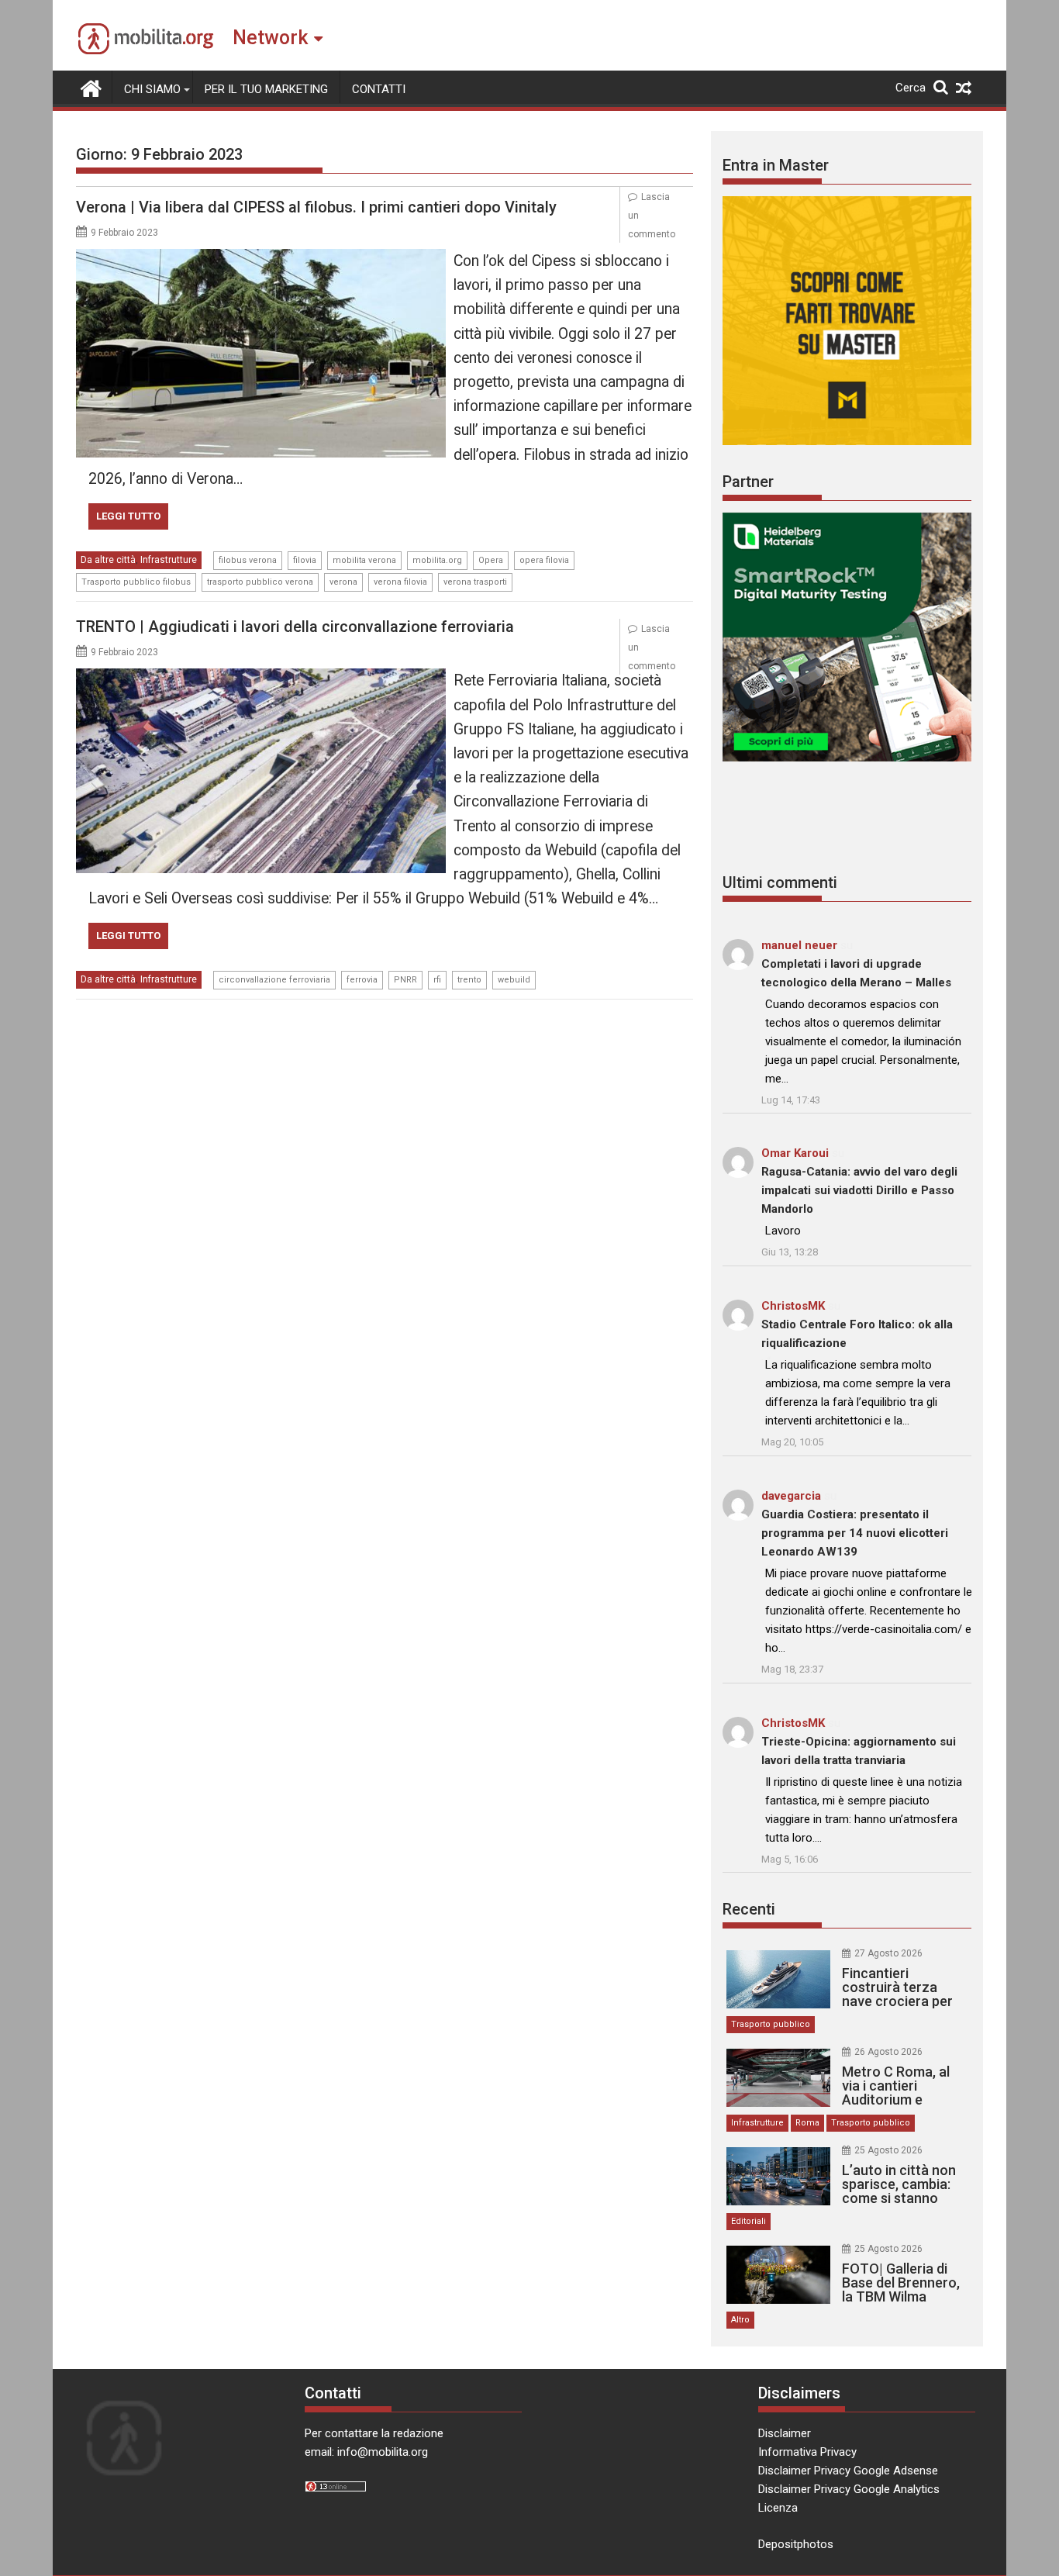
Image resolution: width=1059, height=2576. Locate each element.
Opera (491, 560)
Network (270, 38)
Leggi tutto (128, 516)
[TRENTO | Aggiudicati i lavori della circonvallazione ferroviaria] (261, 678)
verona (343, 582)
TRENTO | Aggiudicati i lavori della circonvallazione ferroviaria (295, 627)
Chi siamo (152, 89)
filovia (305, 560)
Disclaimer (785, 2433)
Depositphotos (796, 2544)
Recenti (749, 1909)
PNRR (405, 980)
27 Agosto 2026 (888, 1953)
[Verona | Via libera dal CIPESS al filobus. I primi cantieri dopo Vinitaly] (261, 258)
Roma (807, 2123)
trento (469, 980)
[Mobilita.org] (91, 87)
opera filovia (544, 560)
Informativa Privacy (807, 2452)
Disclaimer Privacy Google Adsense (848, 2471)
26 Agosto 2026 (888, 2052)
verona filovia (400, 582)
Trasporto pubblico (771, 2024)
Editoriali (749, 2221)
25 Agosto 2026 (888, 2150)
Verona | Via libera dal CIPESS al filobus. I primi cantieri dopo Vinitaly (316, 207)
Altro (740, 2320)
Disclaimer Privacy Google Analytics (849, 2489)
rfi (437, 980)
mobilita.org (437, 560)
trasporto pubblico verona (260, 582)
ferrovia (362, 980)
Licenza (778, 2508)
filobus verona (248, 560)
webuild (514, 980)
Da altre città (108, 560)
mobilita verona (364, 560)
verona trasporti (475, 582)
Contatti (379, 89)
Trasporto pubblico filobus (136, 582)
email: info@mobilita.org (366, 2452)
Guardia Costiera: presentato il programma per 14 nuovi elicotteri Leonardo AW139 (855, 1533)
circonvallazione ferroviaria (274, 980)
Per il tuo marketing (266, 89)
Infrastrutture (169, 560)
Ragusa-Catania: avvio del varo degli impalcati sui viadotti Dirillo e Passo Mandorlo (859, 1190)
